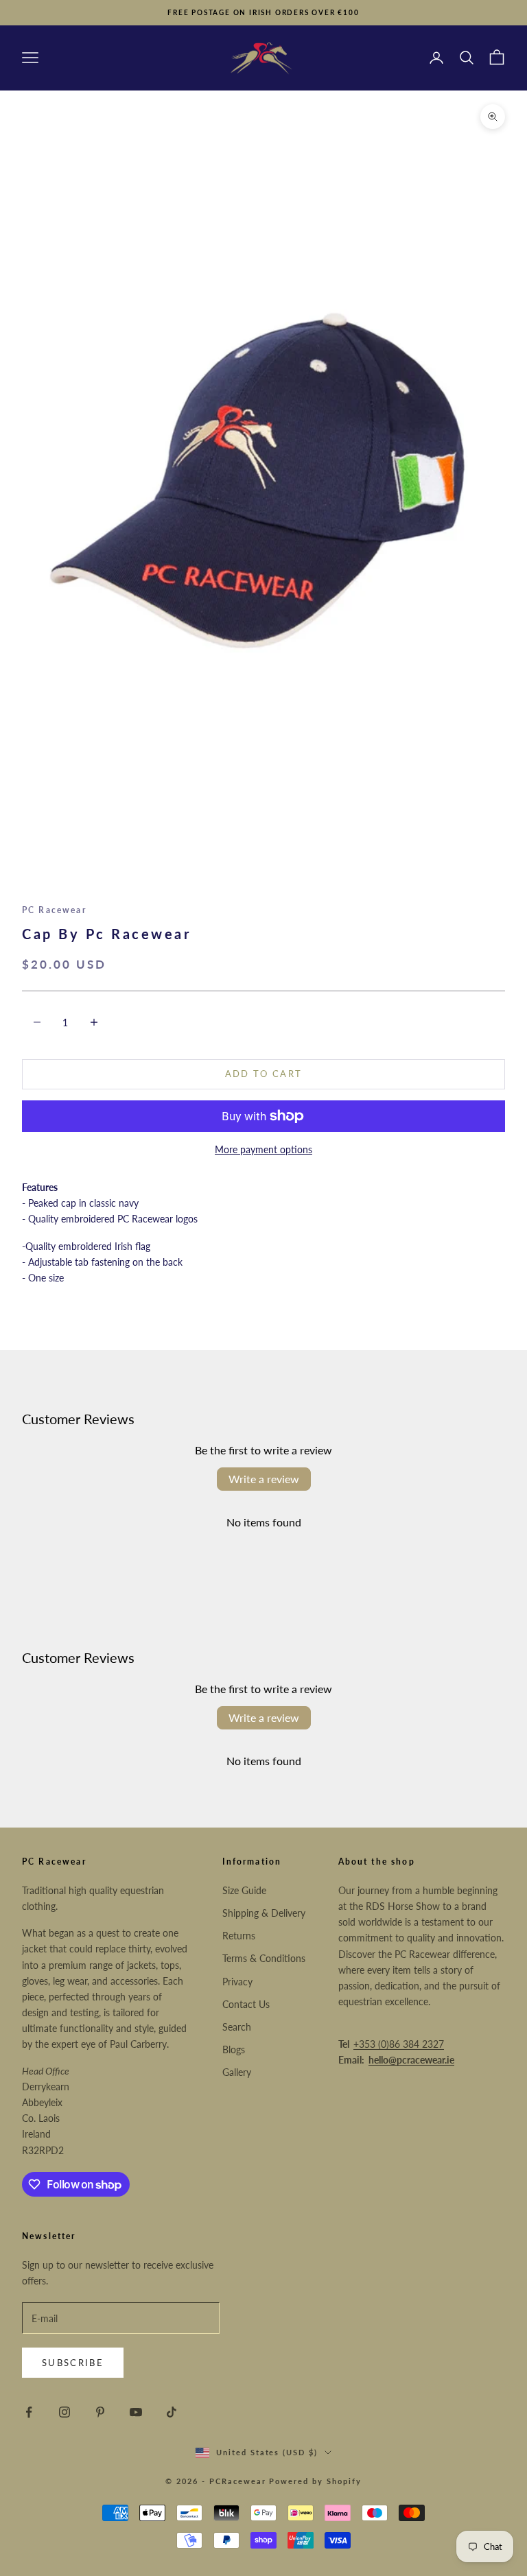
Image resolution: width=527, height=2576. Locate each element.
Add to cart (264, 1074)
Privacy (237, 1982)
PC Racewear (54, 910)
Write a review (264, 1479)
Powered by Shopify (315, 2481)
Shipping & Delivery (264, 1913)
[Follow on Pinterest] (100, 2412)
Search (237, 2027)
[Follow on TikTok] (172, 2412)
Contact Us (246, 2004)
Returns (239, 1936)
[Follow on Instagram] (65, 2412)
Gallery (237, 2072)
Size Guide (244, 1890)
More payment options (263, 1149)
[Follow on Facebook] (29, 2412)
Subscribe (73, 2363)
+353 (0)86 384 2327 (399, 2044)
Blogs (234, 2049)
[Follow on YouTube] (136, 2412)
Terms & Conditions (264, 1958)
